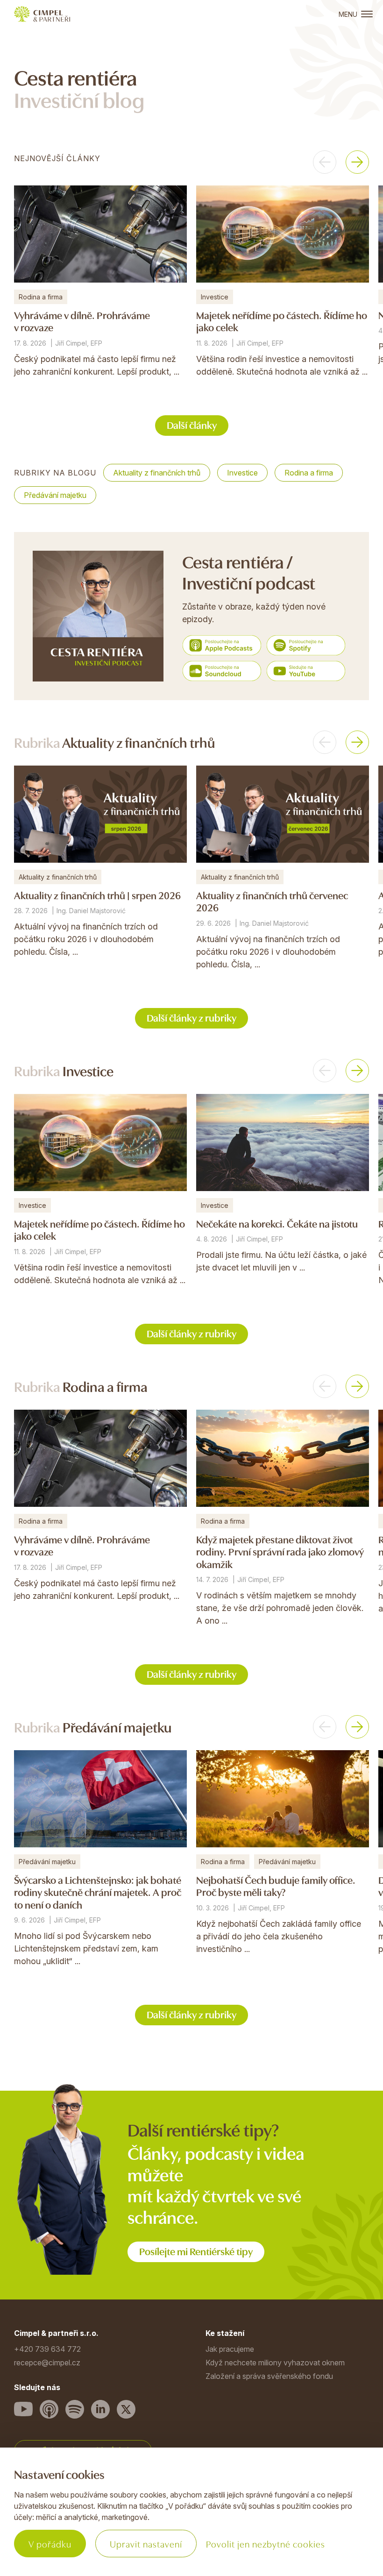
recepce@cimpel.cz (47, 2363)
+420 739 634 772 (47, 2349)
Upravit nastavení (146, 2544)
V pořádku (50, 2544)
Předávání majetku (55, 495)
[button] (325, 162)
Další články (192, 424)
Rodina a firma (309, 473)
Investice (242, 473)
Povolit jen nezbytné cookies (266, 2544)
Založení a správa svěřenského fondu (269, 2376)
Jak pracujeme (230, 2349)
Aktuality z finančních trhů (157, 473)
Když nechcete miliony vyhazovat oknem (275, 2363)
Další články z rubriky (191, 1017)
